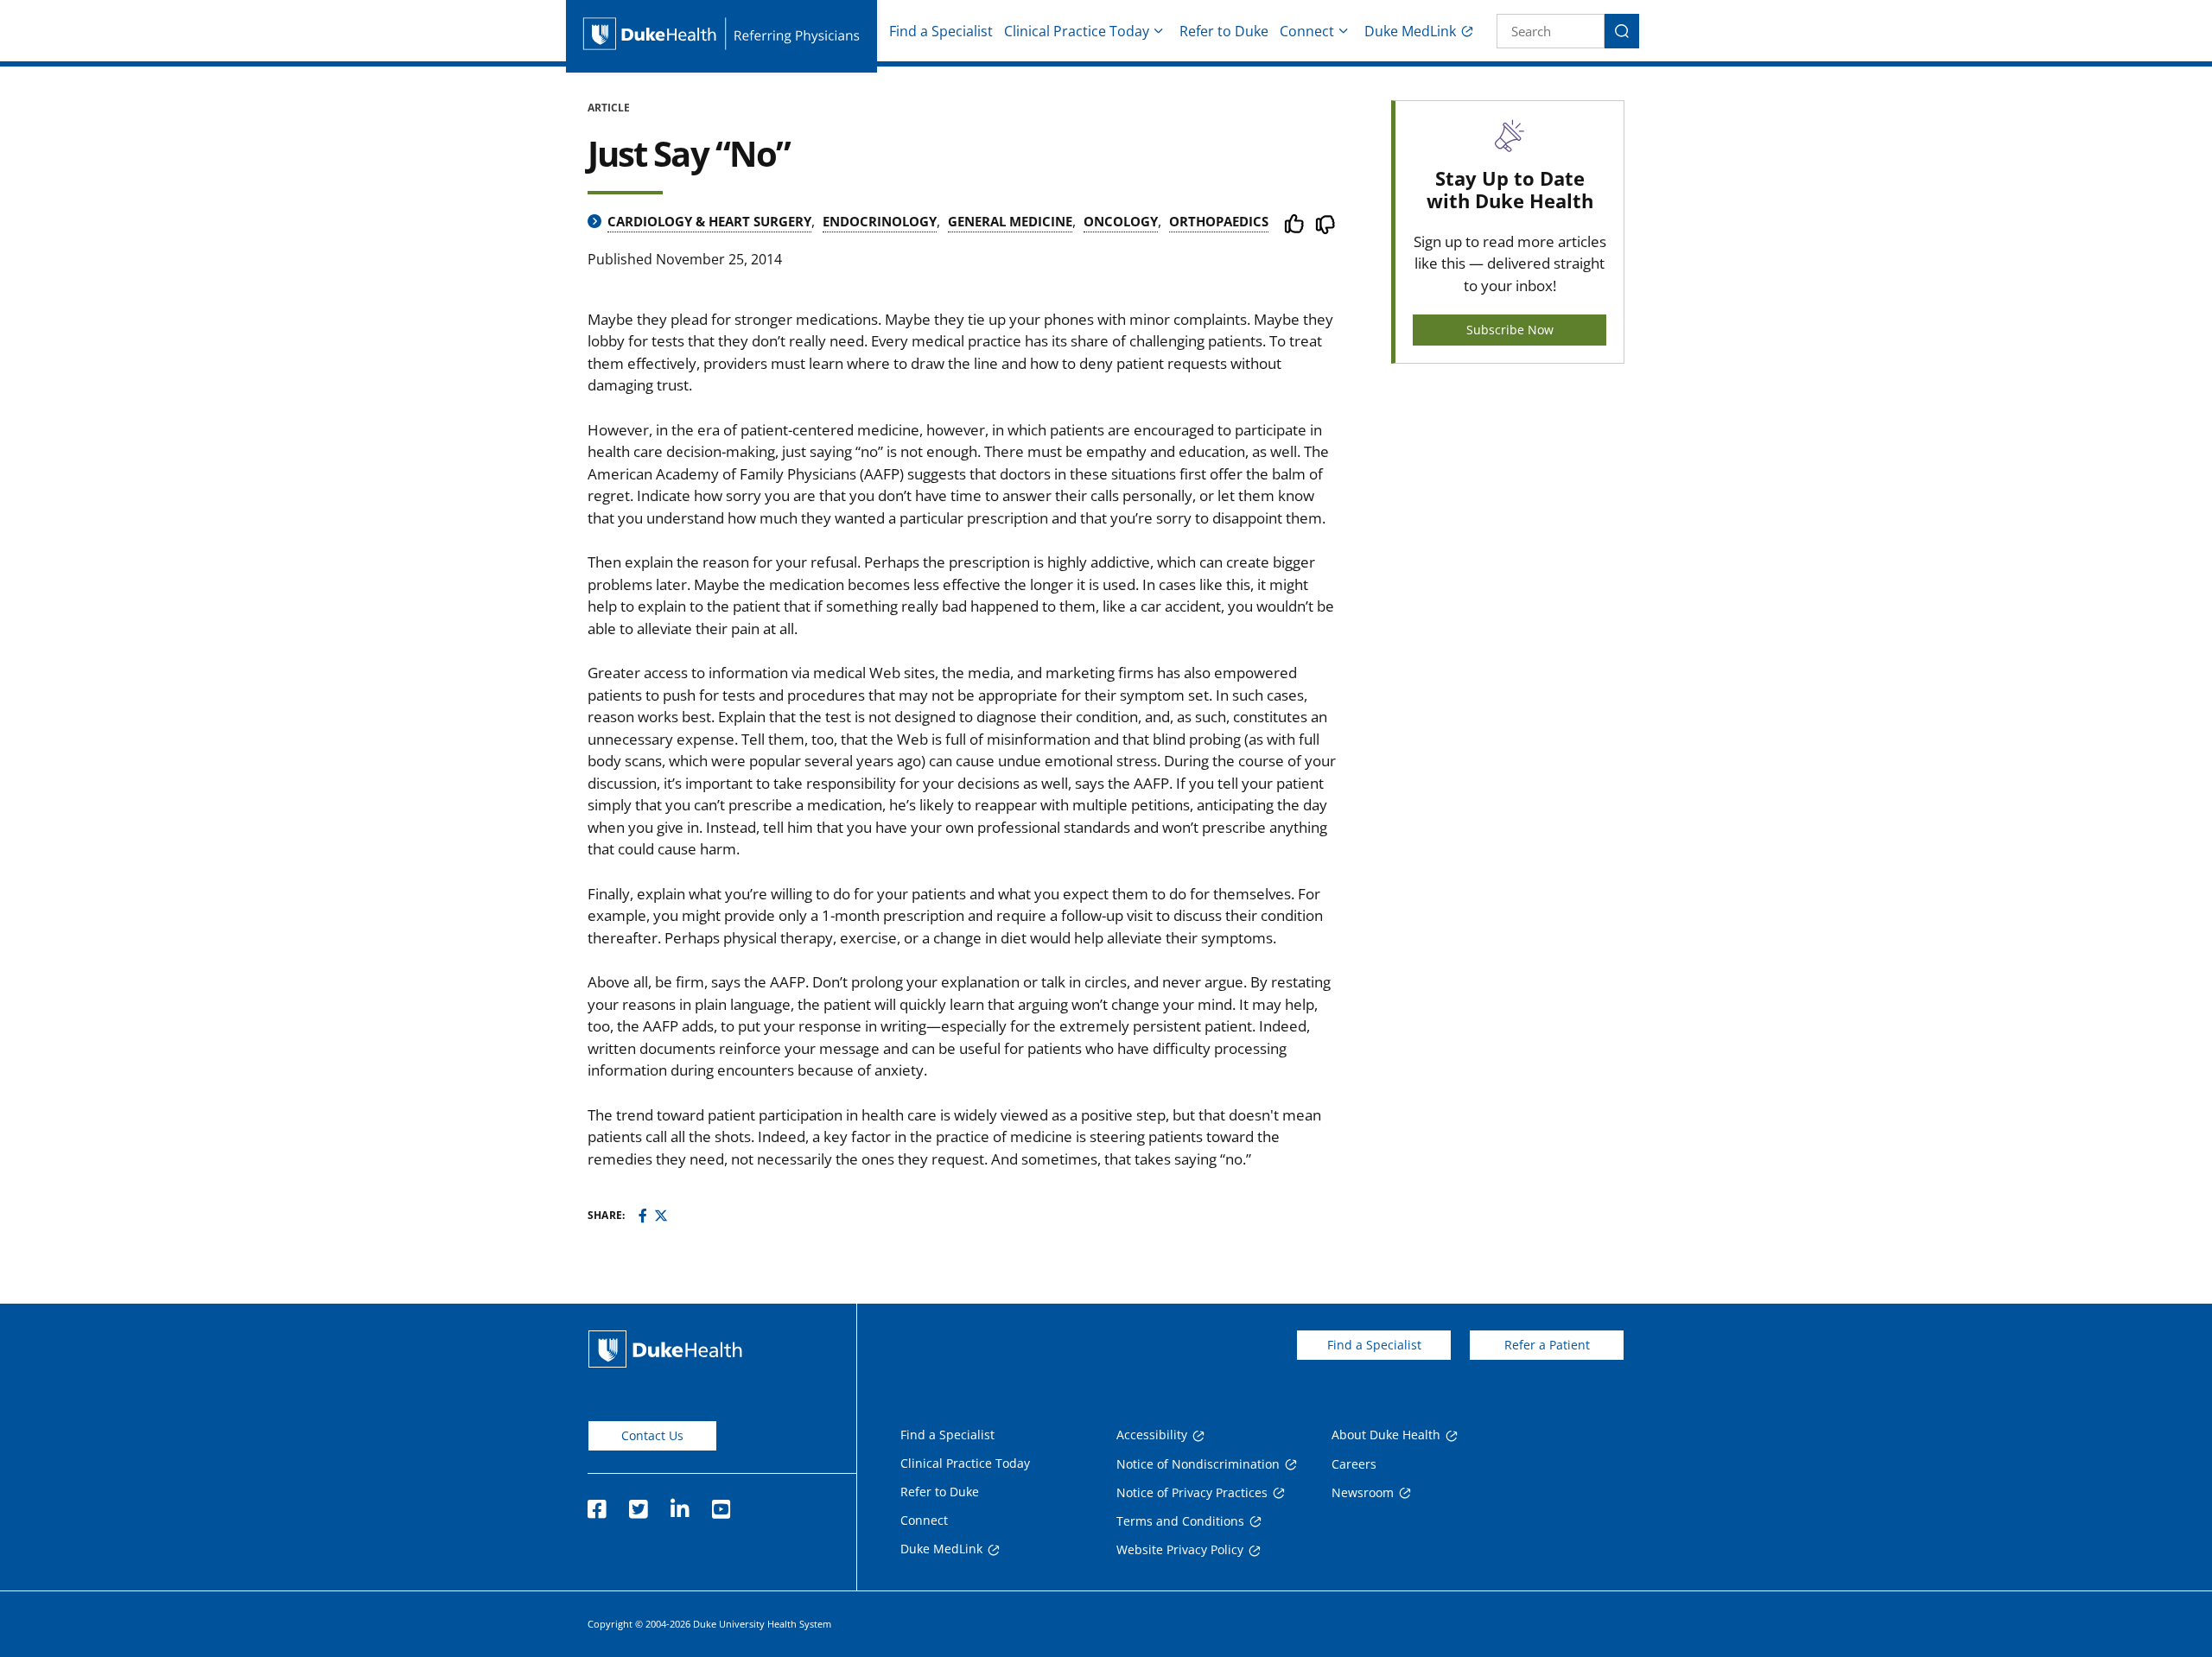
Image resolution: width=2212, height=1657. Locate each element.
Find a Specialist (941, 31)
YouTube (721, 1504)
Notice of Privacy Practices (1192, 1492)
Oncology (1121, 221)
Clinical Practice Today (1077, 31)
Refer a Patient (1547, 1345)
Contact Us (652, 1435)
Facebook (596, 1504)
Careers (1354, 1464)
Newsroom (1363, 1492)
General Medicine (1010, 221)
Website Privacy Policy (1180, 1549)
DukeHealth (665, 1349)
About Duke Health (1386, 1435)
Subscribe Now (1510, 330)
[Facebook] (643, 1216)
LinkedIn (679, 1504)
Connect (1307, 31)
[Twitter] (661, 1216)
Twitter (638, 1504)
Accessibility (1152, 1435)
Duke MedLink (1410, 31)
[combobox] (1551, 31)
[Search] (1622, 31)
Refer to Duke (1224, 31)
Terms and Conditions (1180, 1521)
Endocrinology (880, 221)
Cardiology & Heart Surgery (709, 221)
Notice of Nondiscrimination (1198, 1464)
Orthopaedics (1219, 221)
